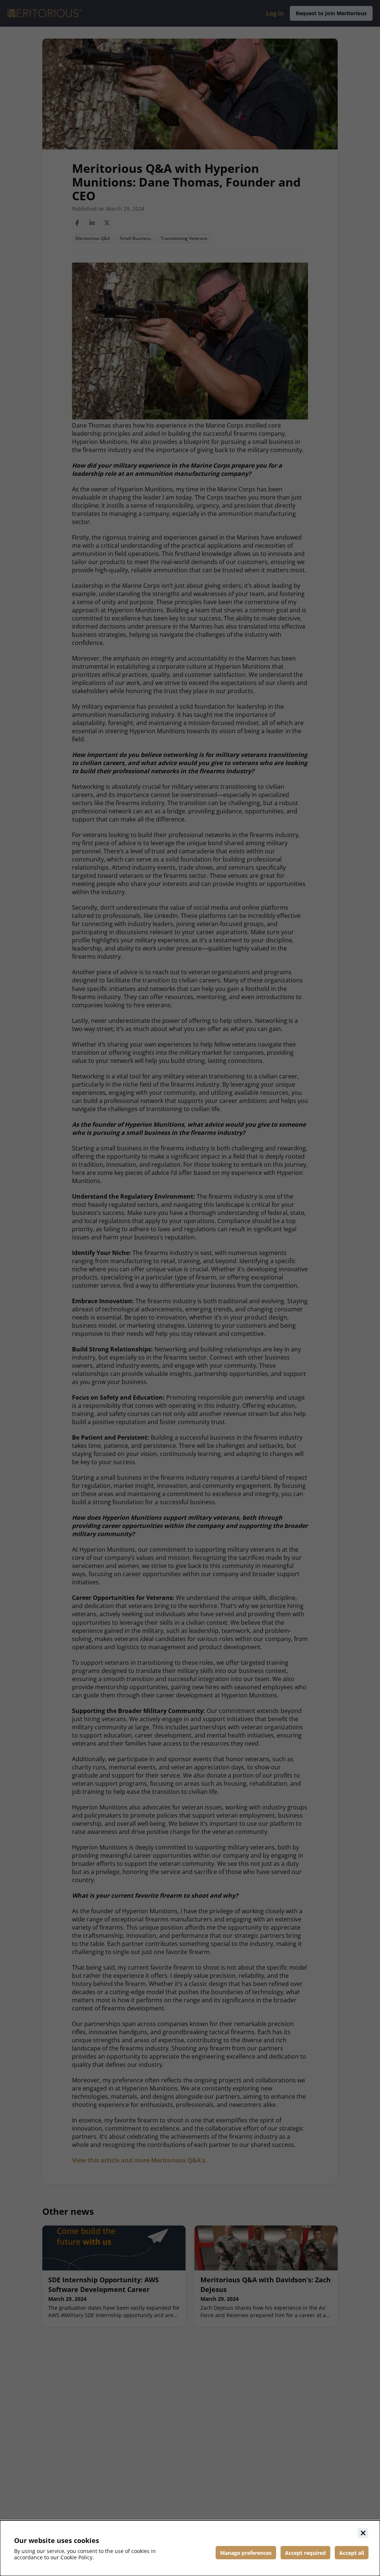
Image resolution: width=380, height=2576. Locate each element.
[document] (190, 2548)
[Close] (363, 2533)
